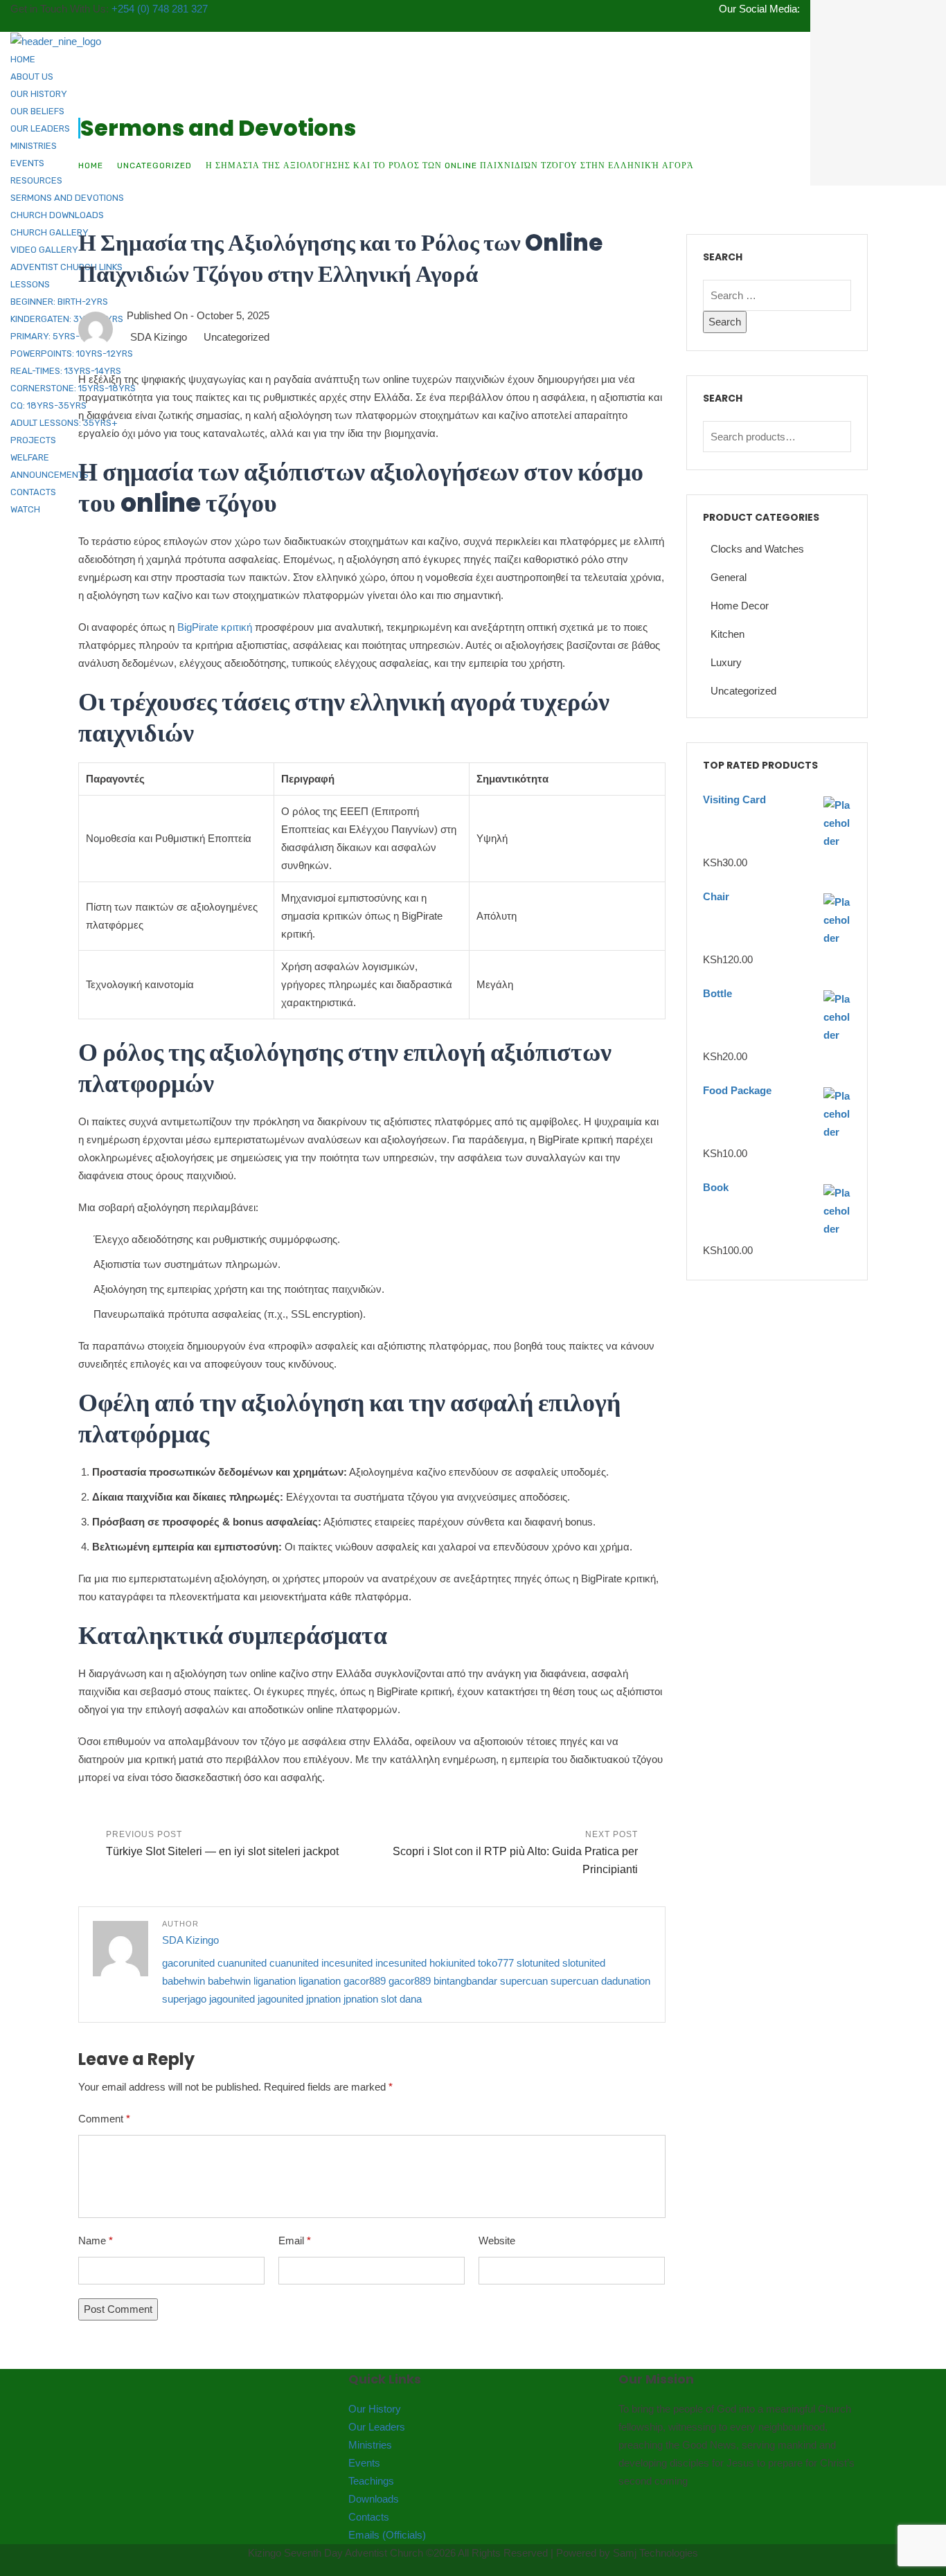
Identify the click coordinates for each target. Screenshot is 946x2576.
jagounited (232, 1999)
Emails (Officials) (387, 2535)
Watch (25, 509)
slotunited (538, 1963)
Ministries (34, 146)
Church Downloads (57, 215)
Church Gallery (50, 232)
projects (33, 440)
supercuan (524, 1981)
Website (497, 2240)
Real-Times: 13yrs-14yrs (66, 371)
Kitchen (728, 634)
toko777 (496, 1963)
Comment (104, 2119)
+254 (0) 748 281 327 (160, 9)
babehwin (184, 1981)
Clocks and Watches (757, 549)
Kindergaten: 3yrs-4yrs (67, 319)
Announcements (50, 475)
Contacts (33, 492)
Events (27, 163)
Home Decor (740, 606)
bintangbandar (465, 1981)
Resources (36, 180)
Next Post (515, 1852)
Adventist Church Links (66, 267)
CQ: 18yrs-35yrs (48, 405)
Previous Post (222, 1843)
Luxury (726, 662)
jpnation (323, 1999)
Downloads (374, 2499)
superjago (184, 1999)
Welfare (30, 457)
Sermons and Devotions (67, 198)
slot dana (401, 1999)
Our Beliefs (37, 111)
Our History (39, 94)
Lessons (30, 284)
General (729, 577)
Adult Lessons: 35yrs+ (64, 423)
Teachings (371, 2481)
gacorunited (188, 1963)
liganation (275, 1981)
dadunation (626, 1981)
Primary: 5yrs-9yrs (56, 336)
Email (295, 2240)
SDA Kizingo (159, 337)
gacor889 (365, 1981)
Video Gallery (44, 250)
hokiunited (452, 1963)
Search (837, 437)
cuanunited (242, 1963)
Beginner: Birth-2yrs (59, 302)
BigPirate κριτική (215, 627)
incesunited (347, 1963)
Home (23, 59)
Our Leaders (40, 128)
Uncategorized (154, 166)
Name (96, 2240)
